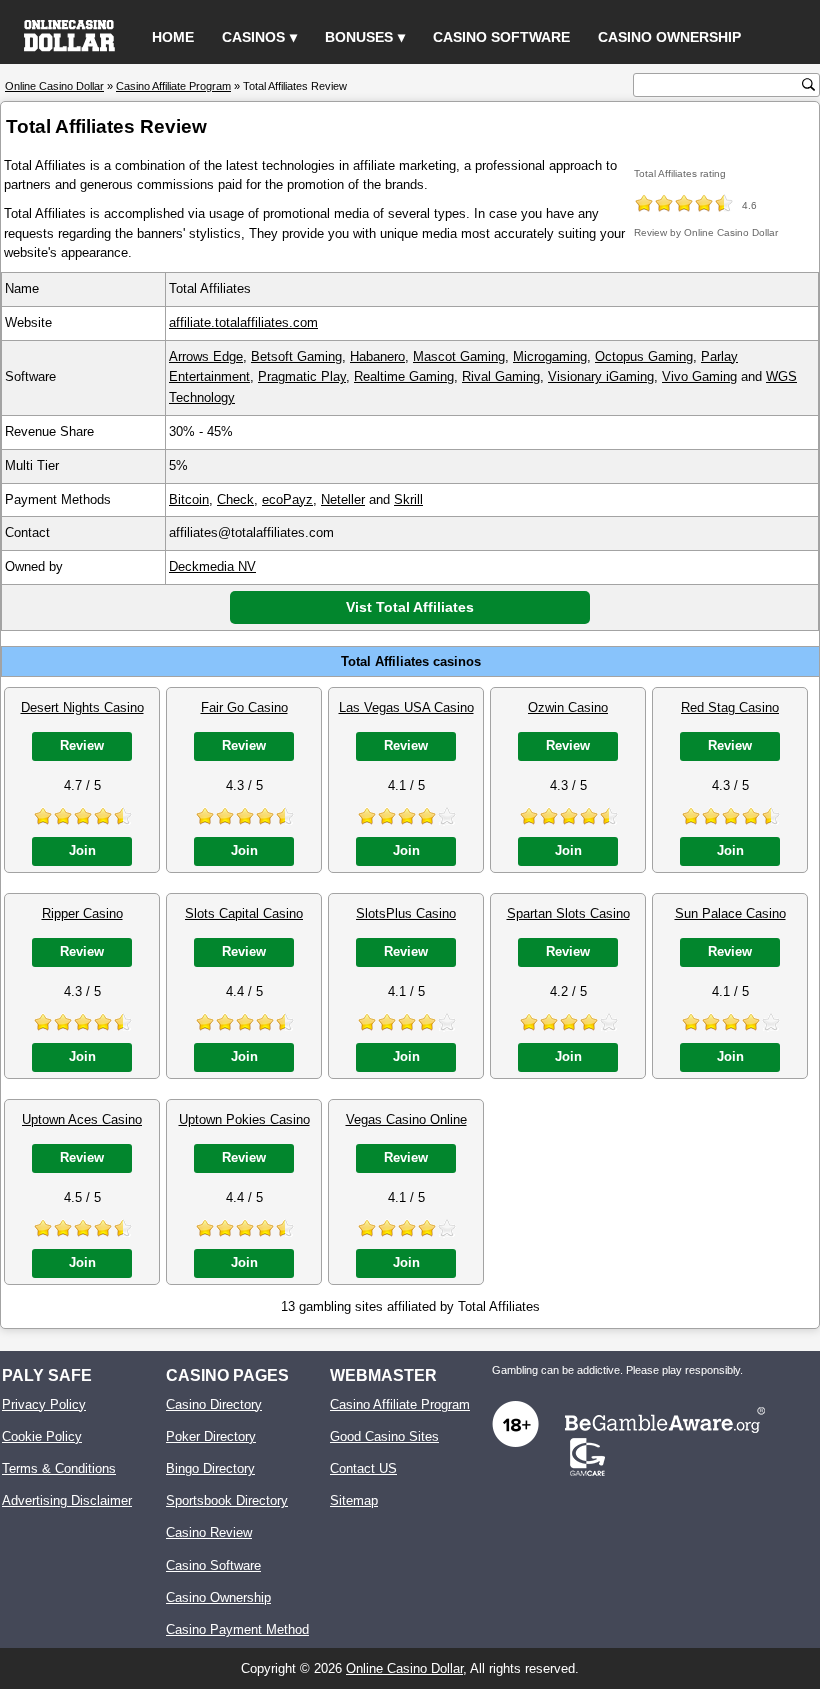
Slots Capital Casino (244, 913)
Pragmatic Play (302, 376)
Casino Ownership (669, 37)
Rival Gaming (501, 376)
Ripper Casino (82, 913)
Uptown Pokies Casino (244, 1119)
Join (82, 850)
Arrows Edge (206, 356)
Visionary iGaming (601, 376)
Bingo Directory (210, 1468)
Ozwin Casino (568, 707)
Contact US (363, 1468)
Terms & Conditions (59, 1468)
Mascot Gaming (459, 356)
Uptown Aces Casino (82, 1119)
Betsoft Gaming (296, 356)
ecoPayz (287, 499)
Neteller (343, 499)
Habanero (377, 356)
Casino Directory (214, 1404)
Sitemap (354, 1500)
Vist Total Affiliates (410, 607)
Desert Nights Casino (82, 707)
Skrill (408, 499)
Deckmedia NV (212, 566)
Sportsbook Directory (227, 1500)
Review (82, 745)
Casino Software (501, 37)
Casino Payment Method (237, 1629)
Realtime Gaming (404, 376)
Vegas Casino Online (406, 1119)
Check (235, 499)
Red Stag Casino (730, 707)
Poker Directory (211, 1436)
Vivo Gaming (699, 376)
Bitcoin (189, 499)
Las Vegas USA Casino (406, 707)
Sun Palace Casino (730, 913)
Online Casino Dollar (404, 1668)
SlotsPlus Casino (406, 913)
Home (173, 37)
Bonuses (359, 37)
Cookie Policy (42, 1436)
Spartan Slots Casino (568, 913)
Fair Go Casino (244, 707)
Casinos (253, 37)
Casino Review (209, 1532)
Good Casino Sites (384, 1436)
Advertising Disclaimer (67, 1500)
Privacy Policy (44, 1404)
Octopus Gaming (644, 356)
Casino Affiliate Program (400, 1404)
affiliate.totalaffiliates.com (243, 322)
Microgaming (550, 356)
